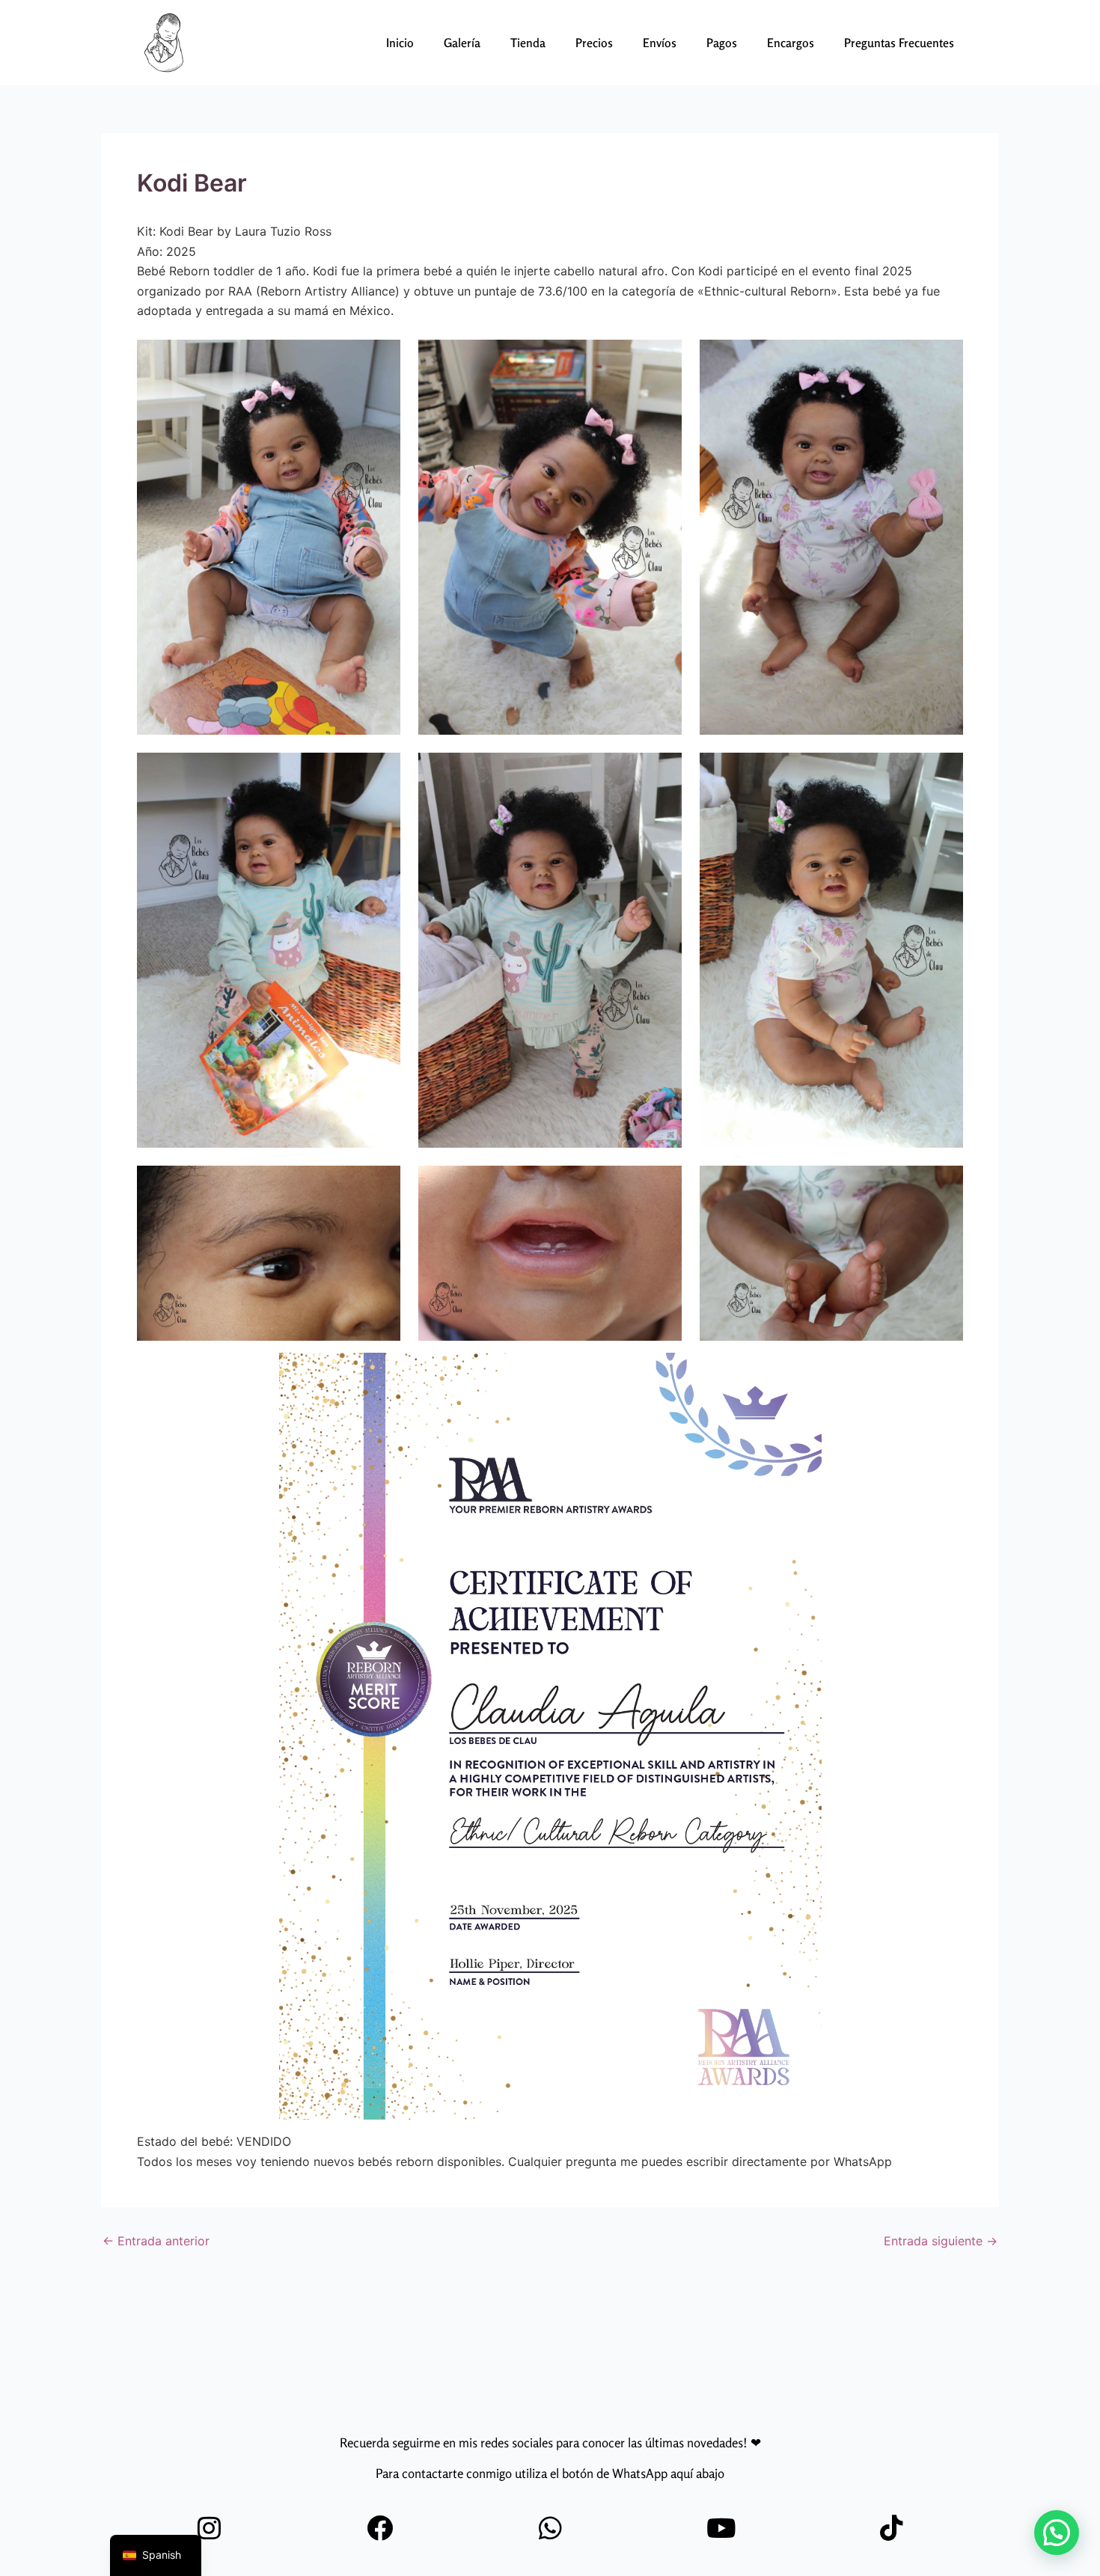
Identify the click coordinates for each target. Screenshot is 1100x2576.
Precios (594, 43)
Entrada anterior (156, 2241)
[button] (1057, 2533)
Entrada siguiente (941, 2241)
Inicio (400, 43)
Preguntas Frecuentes (899, 43)
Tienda (528, 43)
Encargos (791, 43)
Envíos (660, 43)
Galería (462, 43)
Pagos (722, 43)
